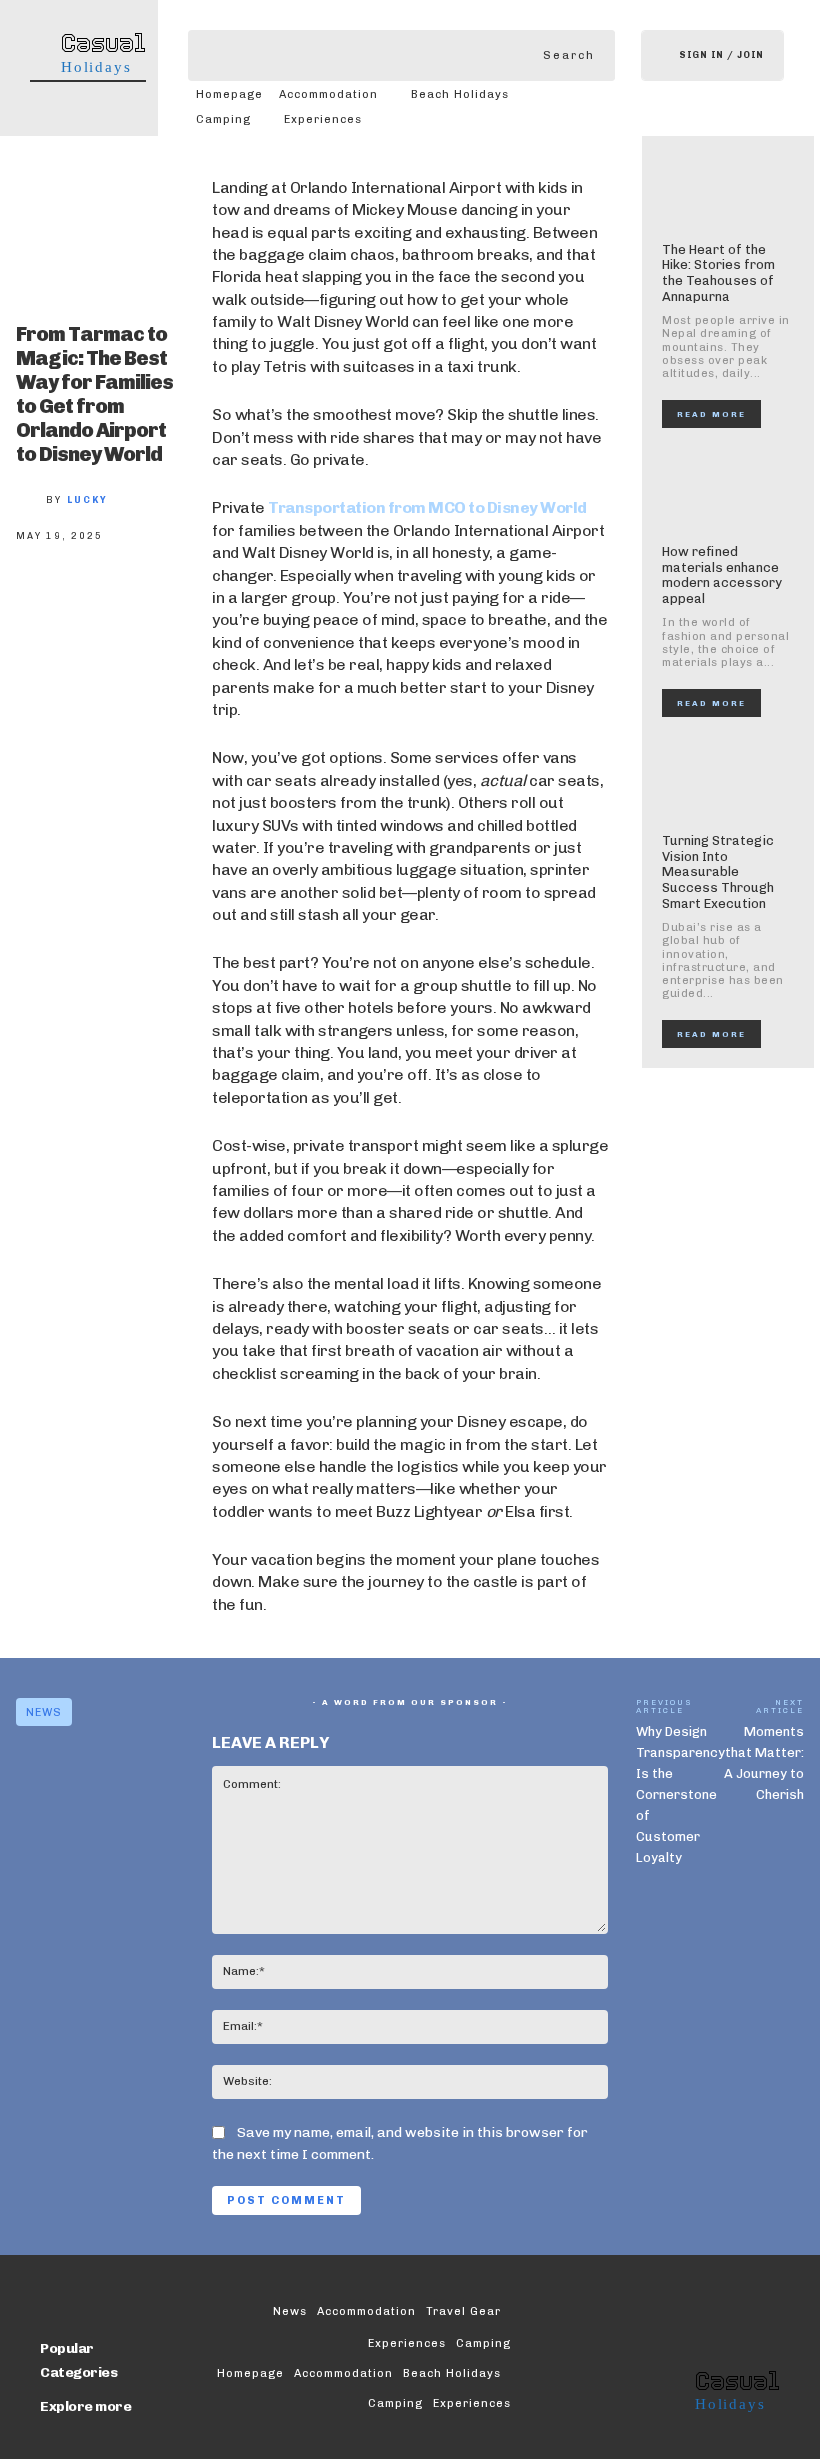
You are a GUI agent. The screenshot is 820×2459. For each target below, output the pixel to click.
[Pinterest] (178, 606)
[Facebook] (46, 606)
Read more (711, 414)
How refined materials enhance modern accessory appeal (722, 575)
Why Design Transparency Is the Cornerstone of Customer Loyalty (680, 1794)
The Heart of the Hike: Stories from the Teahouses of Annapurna (718, 273)
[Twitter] (112, 606)
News (44, 1712)
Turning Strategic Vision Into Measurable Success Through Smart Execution (718, 871)
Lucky (87, 500)
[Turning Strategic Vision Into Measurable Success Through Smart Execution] (728, 780)
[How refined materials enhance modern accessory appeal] (728, 491)
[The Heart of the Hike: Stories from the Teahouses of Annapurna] (728, 189)
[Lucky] (31, 500)
